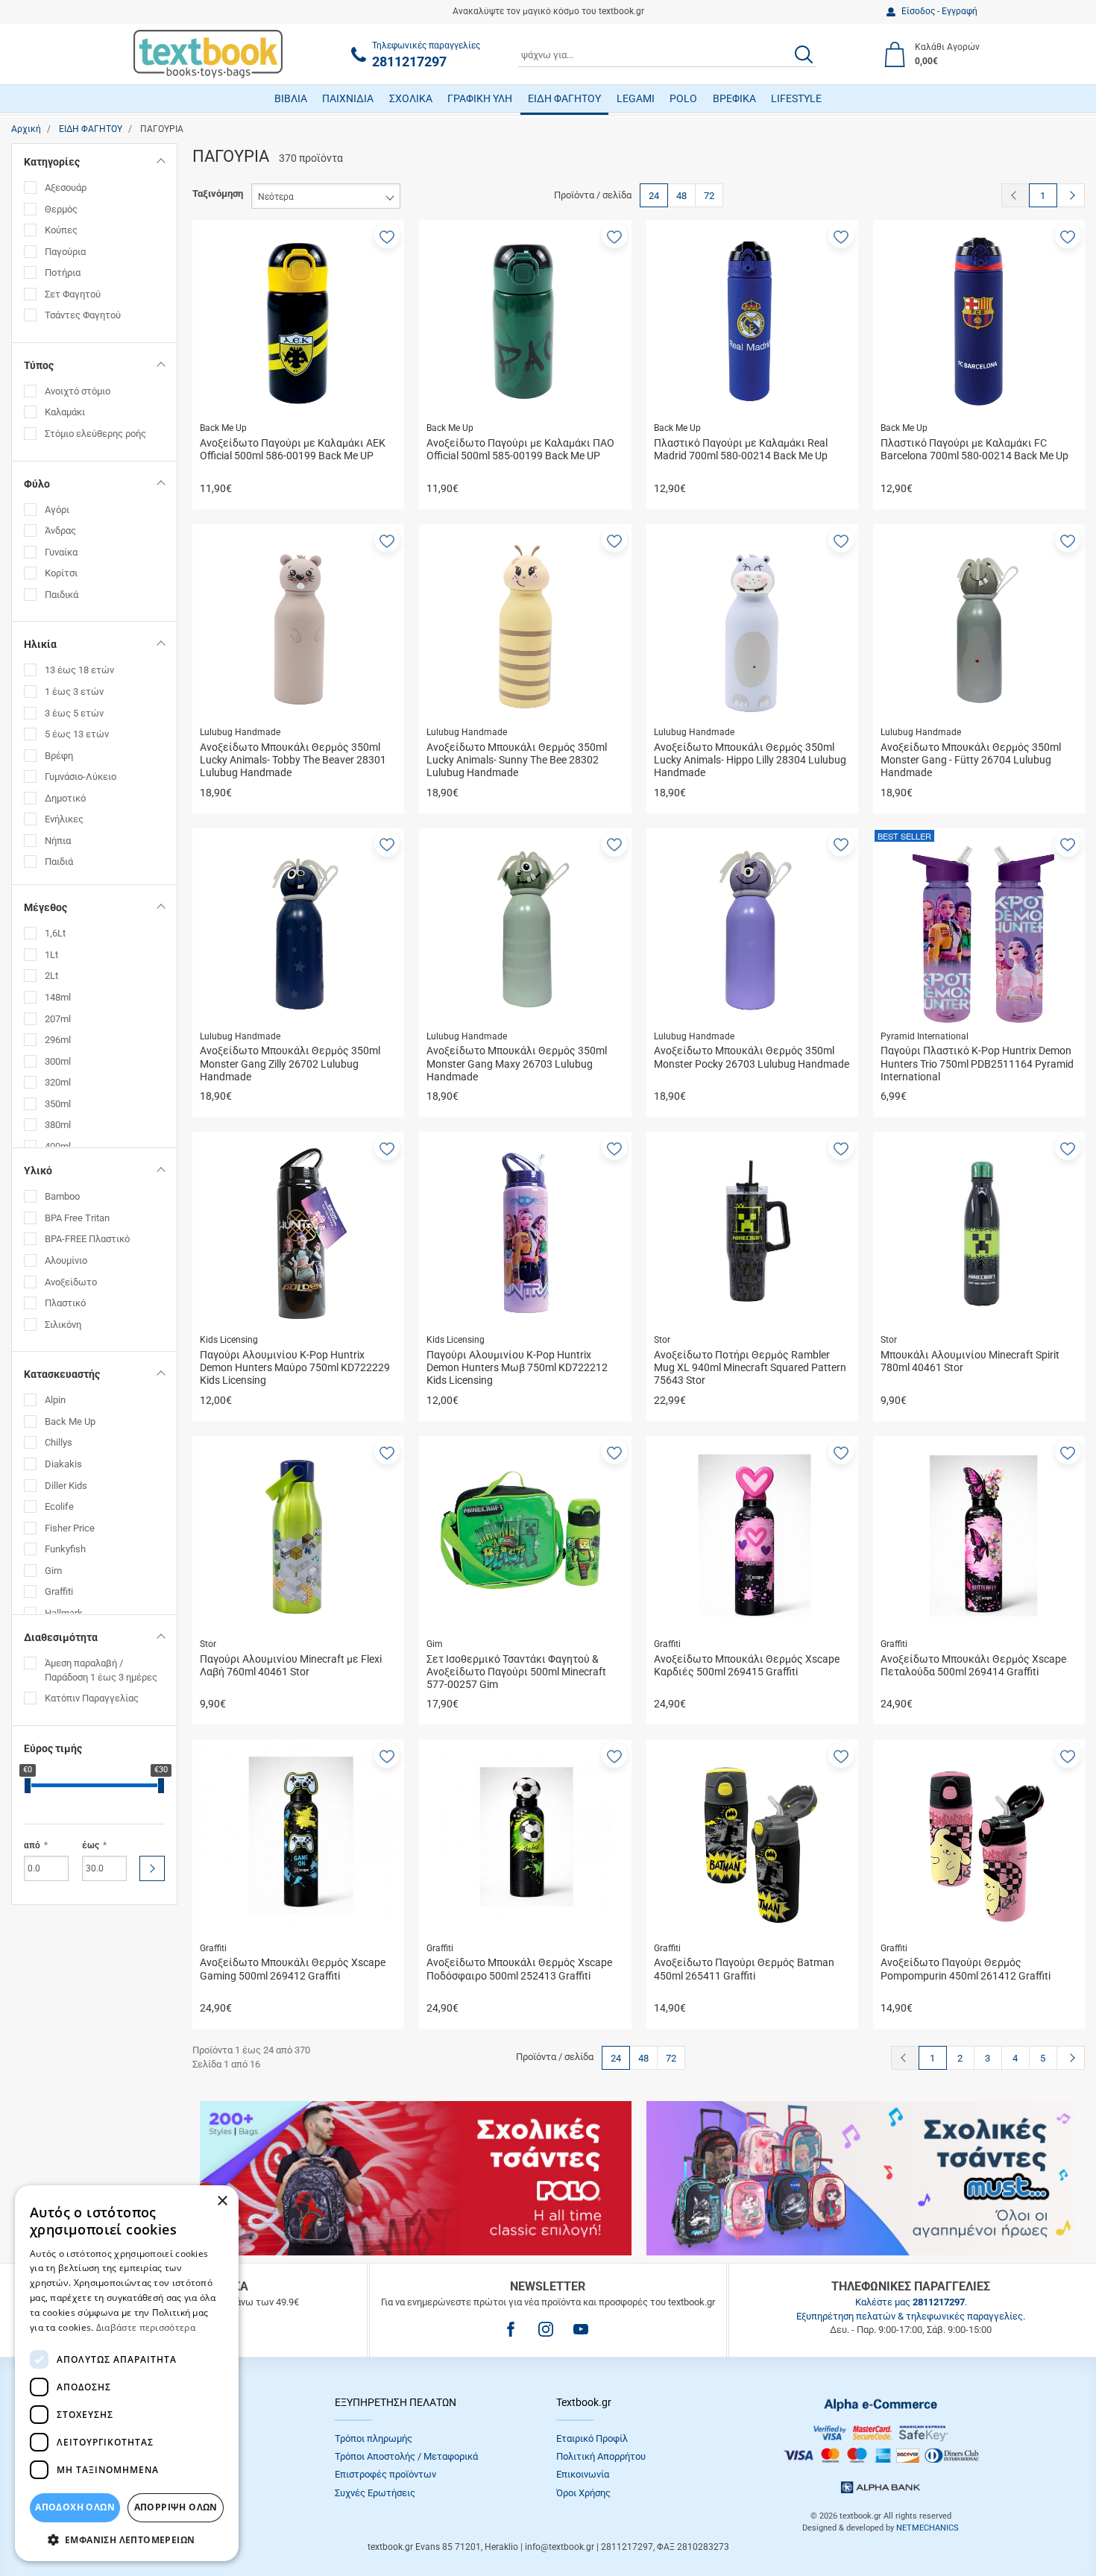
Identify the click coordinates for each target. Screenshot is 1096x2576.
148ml (58, 997)
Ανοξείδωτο (71, 1282)
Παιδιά (59, 862)
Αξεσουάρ (66, 188)
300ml (58, 1061)
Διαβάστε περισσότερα (146, 2327)
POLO (683, 98)
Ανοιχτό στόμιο (78, 391)
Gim (53, 1571)
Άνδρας (60, 530)
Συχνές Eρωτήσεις (375, 2493)
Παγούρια (65, 252)
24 (654, 196)
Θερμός (61, 209)
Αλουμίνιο (66, 1260)
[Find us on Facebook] (511, 2329)
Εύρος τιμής (53, 1748)
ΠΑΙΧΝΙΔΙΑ (348, 98)
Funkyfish (65, 1549)
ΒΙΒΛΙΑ (291, 98)
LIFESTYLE (796, 98)
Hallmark (64, 1613)
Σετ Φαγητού (73, 294)
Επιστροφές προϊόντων (385, 2474)
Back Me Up (70, 1421)
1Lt (51, 955)
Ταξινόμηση (218, 193)
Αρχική (26, 129)
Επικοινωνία (583, 2474)
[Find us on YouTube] (581, 2329)
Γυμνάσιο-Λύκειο (81, 777)
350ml (58, 1104)
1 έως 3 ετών (74, 692)
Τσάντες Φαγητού (83, 315)
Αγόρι (57, 510)
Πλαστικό (65, 1303)
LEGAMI (636, 98)
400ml (58, 1146)
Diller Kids (66, 1486)
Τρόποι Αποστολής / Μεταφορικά (406, 2456)
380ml (58, 1125)
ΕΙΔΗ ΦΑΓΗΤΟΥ (564, 98)
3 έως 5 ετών (74, 713)
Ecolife (59, 1506)
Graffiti (59, 1591)
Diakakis (63, 1464)
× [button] (222, 2201)
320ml (58, 1082)
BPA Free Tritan (77, 1218)
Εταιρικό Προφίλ (592, 2438)
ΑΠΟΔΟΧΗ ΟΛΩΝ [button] (75, 2507)
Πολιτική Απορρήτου (601, 2456)
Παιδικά (62, 595)
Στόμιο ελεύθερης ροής (95, 434)
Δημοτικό (65, 798)
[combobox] (667, 54)
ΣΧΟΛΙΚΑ (411, 98)
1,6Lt (55, 933)
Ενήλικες (64, 819)
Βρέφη (59, 756)
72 (709, 196)
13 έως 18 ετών (79, 670)
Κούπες (61, 230)
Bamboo (62, 1196)
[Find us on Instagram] (546, 2329)
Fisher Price (70, 1528)
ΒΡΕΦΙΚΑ (734, 98)
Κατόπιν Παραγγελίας (92, 1698)
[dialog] (127, 2373)
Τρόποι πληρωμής (374, 2438)
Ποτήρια (63, 273)
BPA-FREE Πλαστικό (87, 1239)
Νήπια (58, 841)
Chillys (59, 1442)
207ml (58, 1019)
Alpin (55, 1400)
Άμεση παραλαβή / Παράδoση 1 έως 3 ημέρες (101, 1670)
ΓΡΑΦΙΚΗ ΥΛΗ (480, 98)
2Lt (51, 976)
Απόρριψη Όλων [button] (176, 2507)
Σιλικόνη (63, 1325)
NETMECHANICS (927, 2528)
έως (91, 1845)
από (32, 1845)
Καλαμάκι (65, 412)
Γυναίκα (61, 552)
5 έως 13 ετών (77, 734)
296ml (58, 1040)
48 (681, 196)
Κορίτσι (61, 573)
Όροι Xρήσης (583, 2493)
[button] (387, 236)
